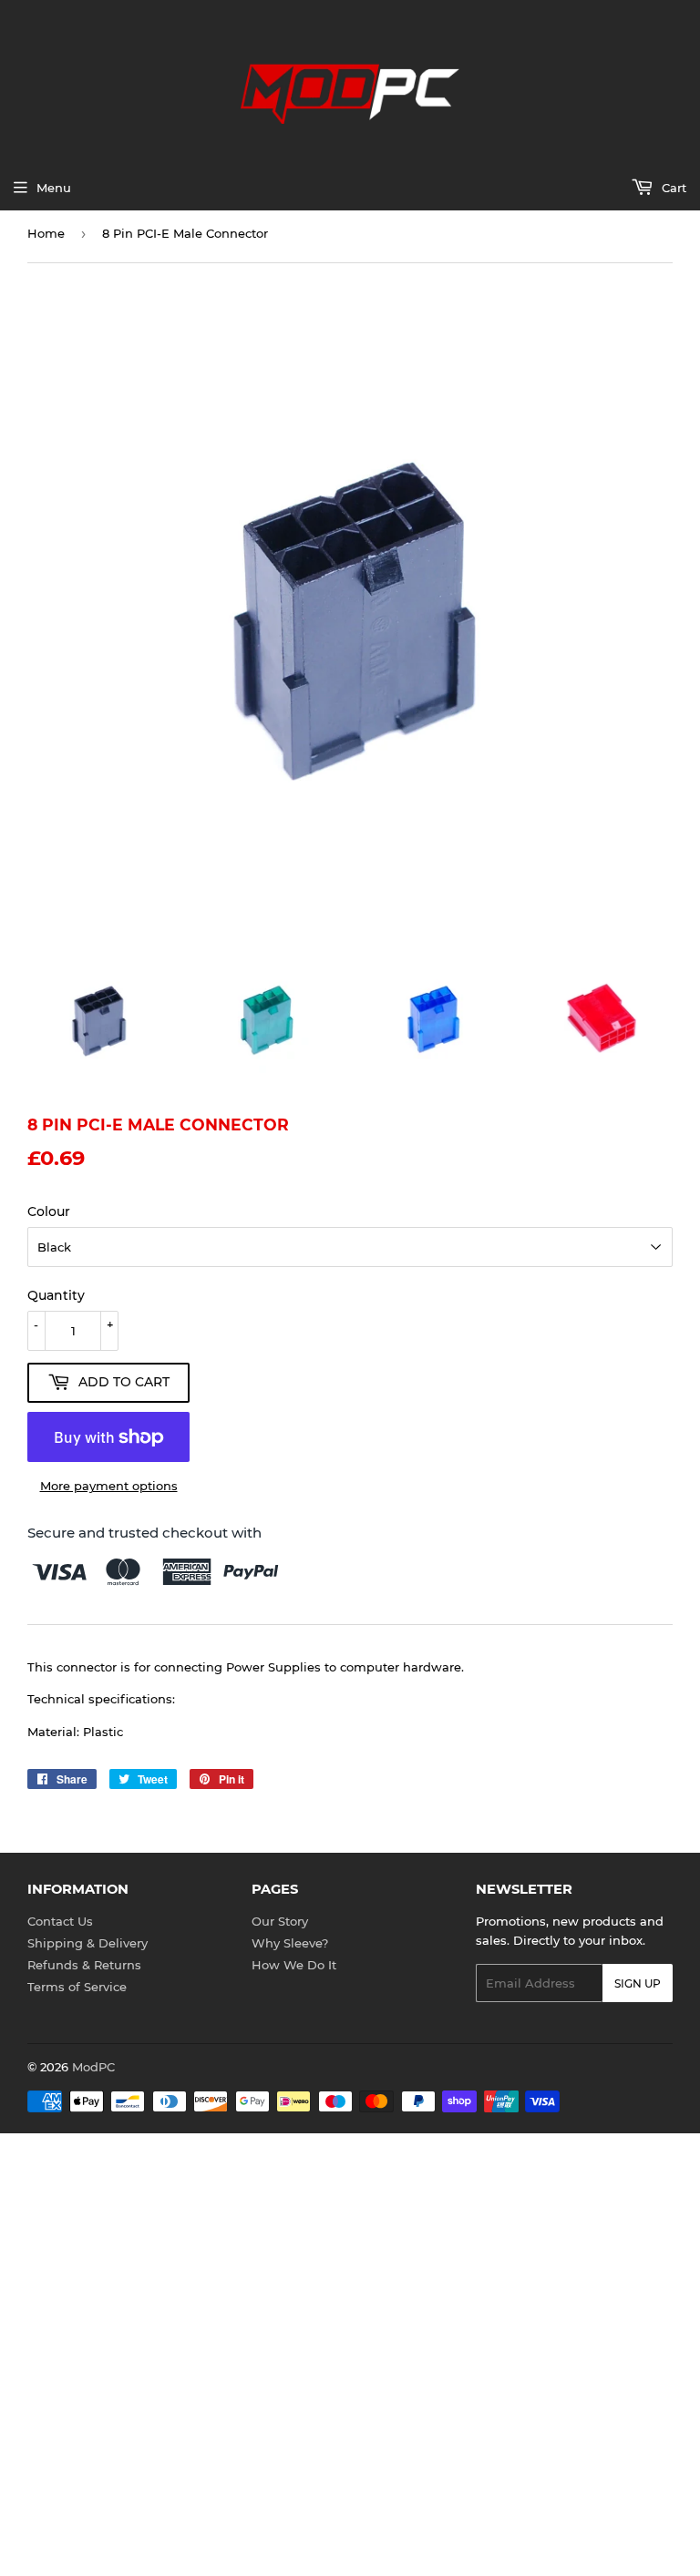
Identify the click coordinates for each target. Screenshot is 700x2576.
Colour (49, 1211)
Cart (672, 188)
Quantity (56, 1295)
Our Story (280, 1921)
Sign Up (638, 1983)
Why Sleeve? (290, 1943)
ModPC (93, 2067)
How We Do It (294, 1965)
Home (46, 233)
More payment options (109, 1486)
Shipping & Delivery (87, 1943)
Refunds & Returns (84, 1965)
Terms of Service (77, 1987)
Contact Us (60, 1921)
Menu (54, 188)
